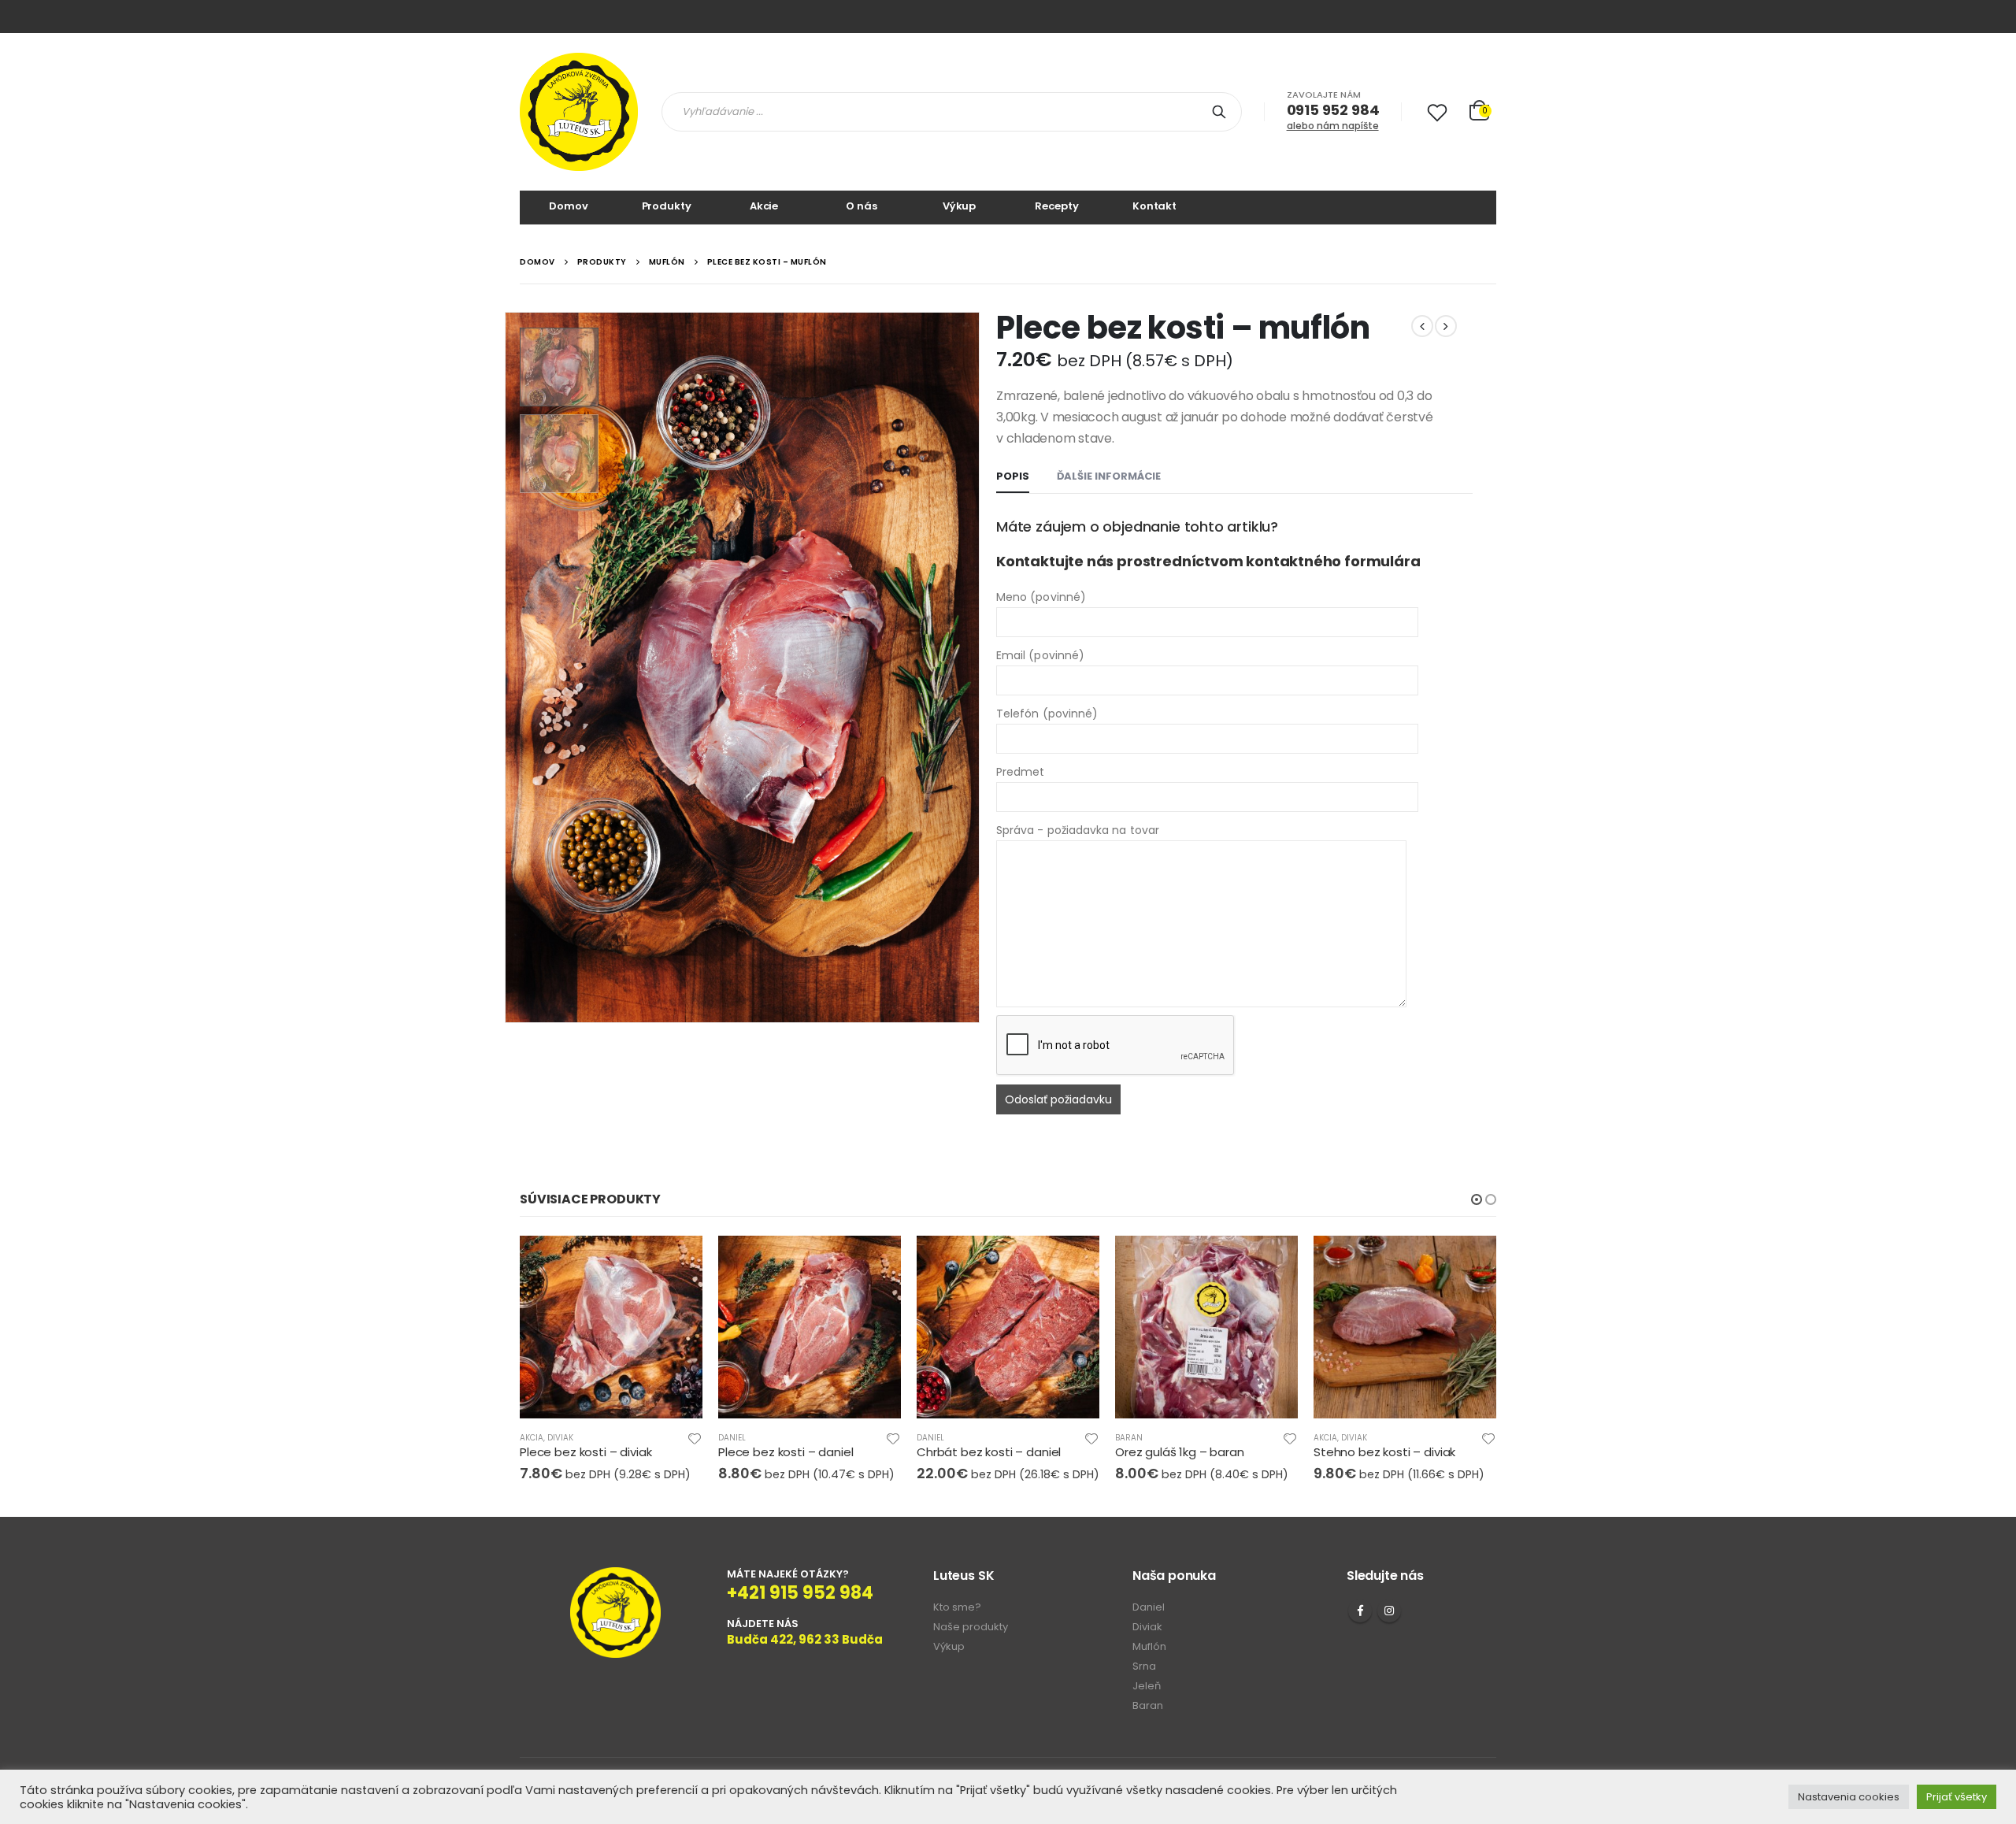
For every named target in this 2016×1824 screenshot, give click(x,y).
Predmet (1021, 772)
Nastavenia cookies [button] (1849, 1797)
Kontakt (1154, 206)
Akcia (532, 1438)
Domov (568, 206)
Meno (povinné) (1041, 597)
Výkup (959, 206)
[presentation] (508, 668)
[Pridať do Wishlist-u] (695, 1438)
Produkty (667, 206)
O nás (861, 206)
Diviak (560, 1438)
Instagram (1389, 1611)
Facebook (1360, 1611)
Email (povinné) (1040, 655)
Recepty (1056, 206)
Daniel (732, 1438)
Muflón (1149, 1646)
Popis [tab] (1013, 476)
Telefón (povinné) (1047, 714)
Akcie (764, 206)
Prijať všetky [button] (1957, 1797)
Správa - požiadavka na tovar (1078, 830)
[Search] (1222, 112)
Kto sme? (957, 1607)
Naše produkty (971, 1627)
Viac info (676, 1262)
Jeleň (1147, 1686)
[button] (1477, 1199)
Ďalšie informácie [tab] (1109, 476)
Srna (1144, 1666)
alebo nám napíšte (1333, 126)
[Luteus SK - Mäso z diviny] (579, 112)
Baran (1129, 1438)
